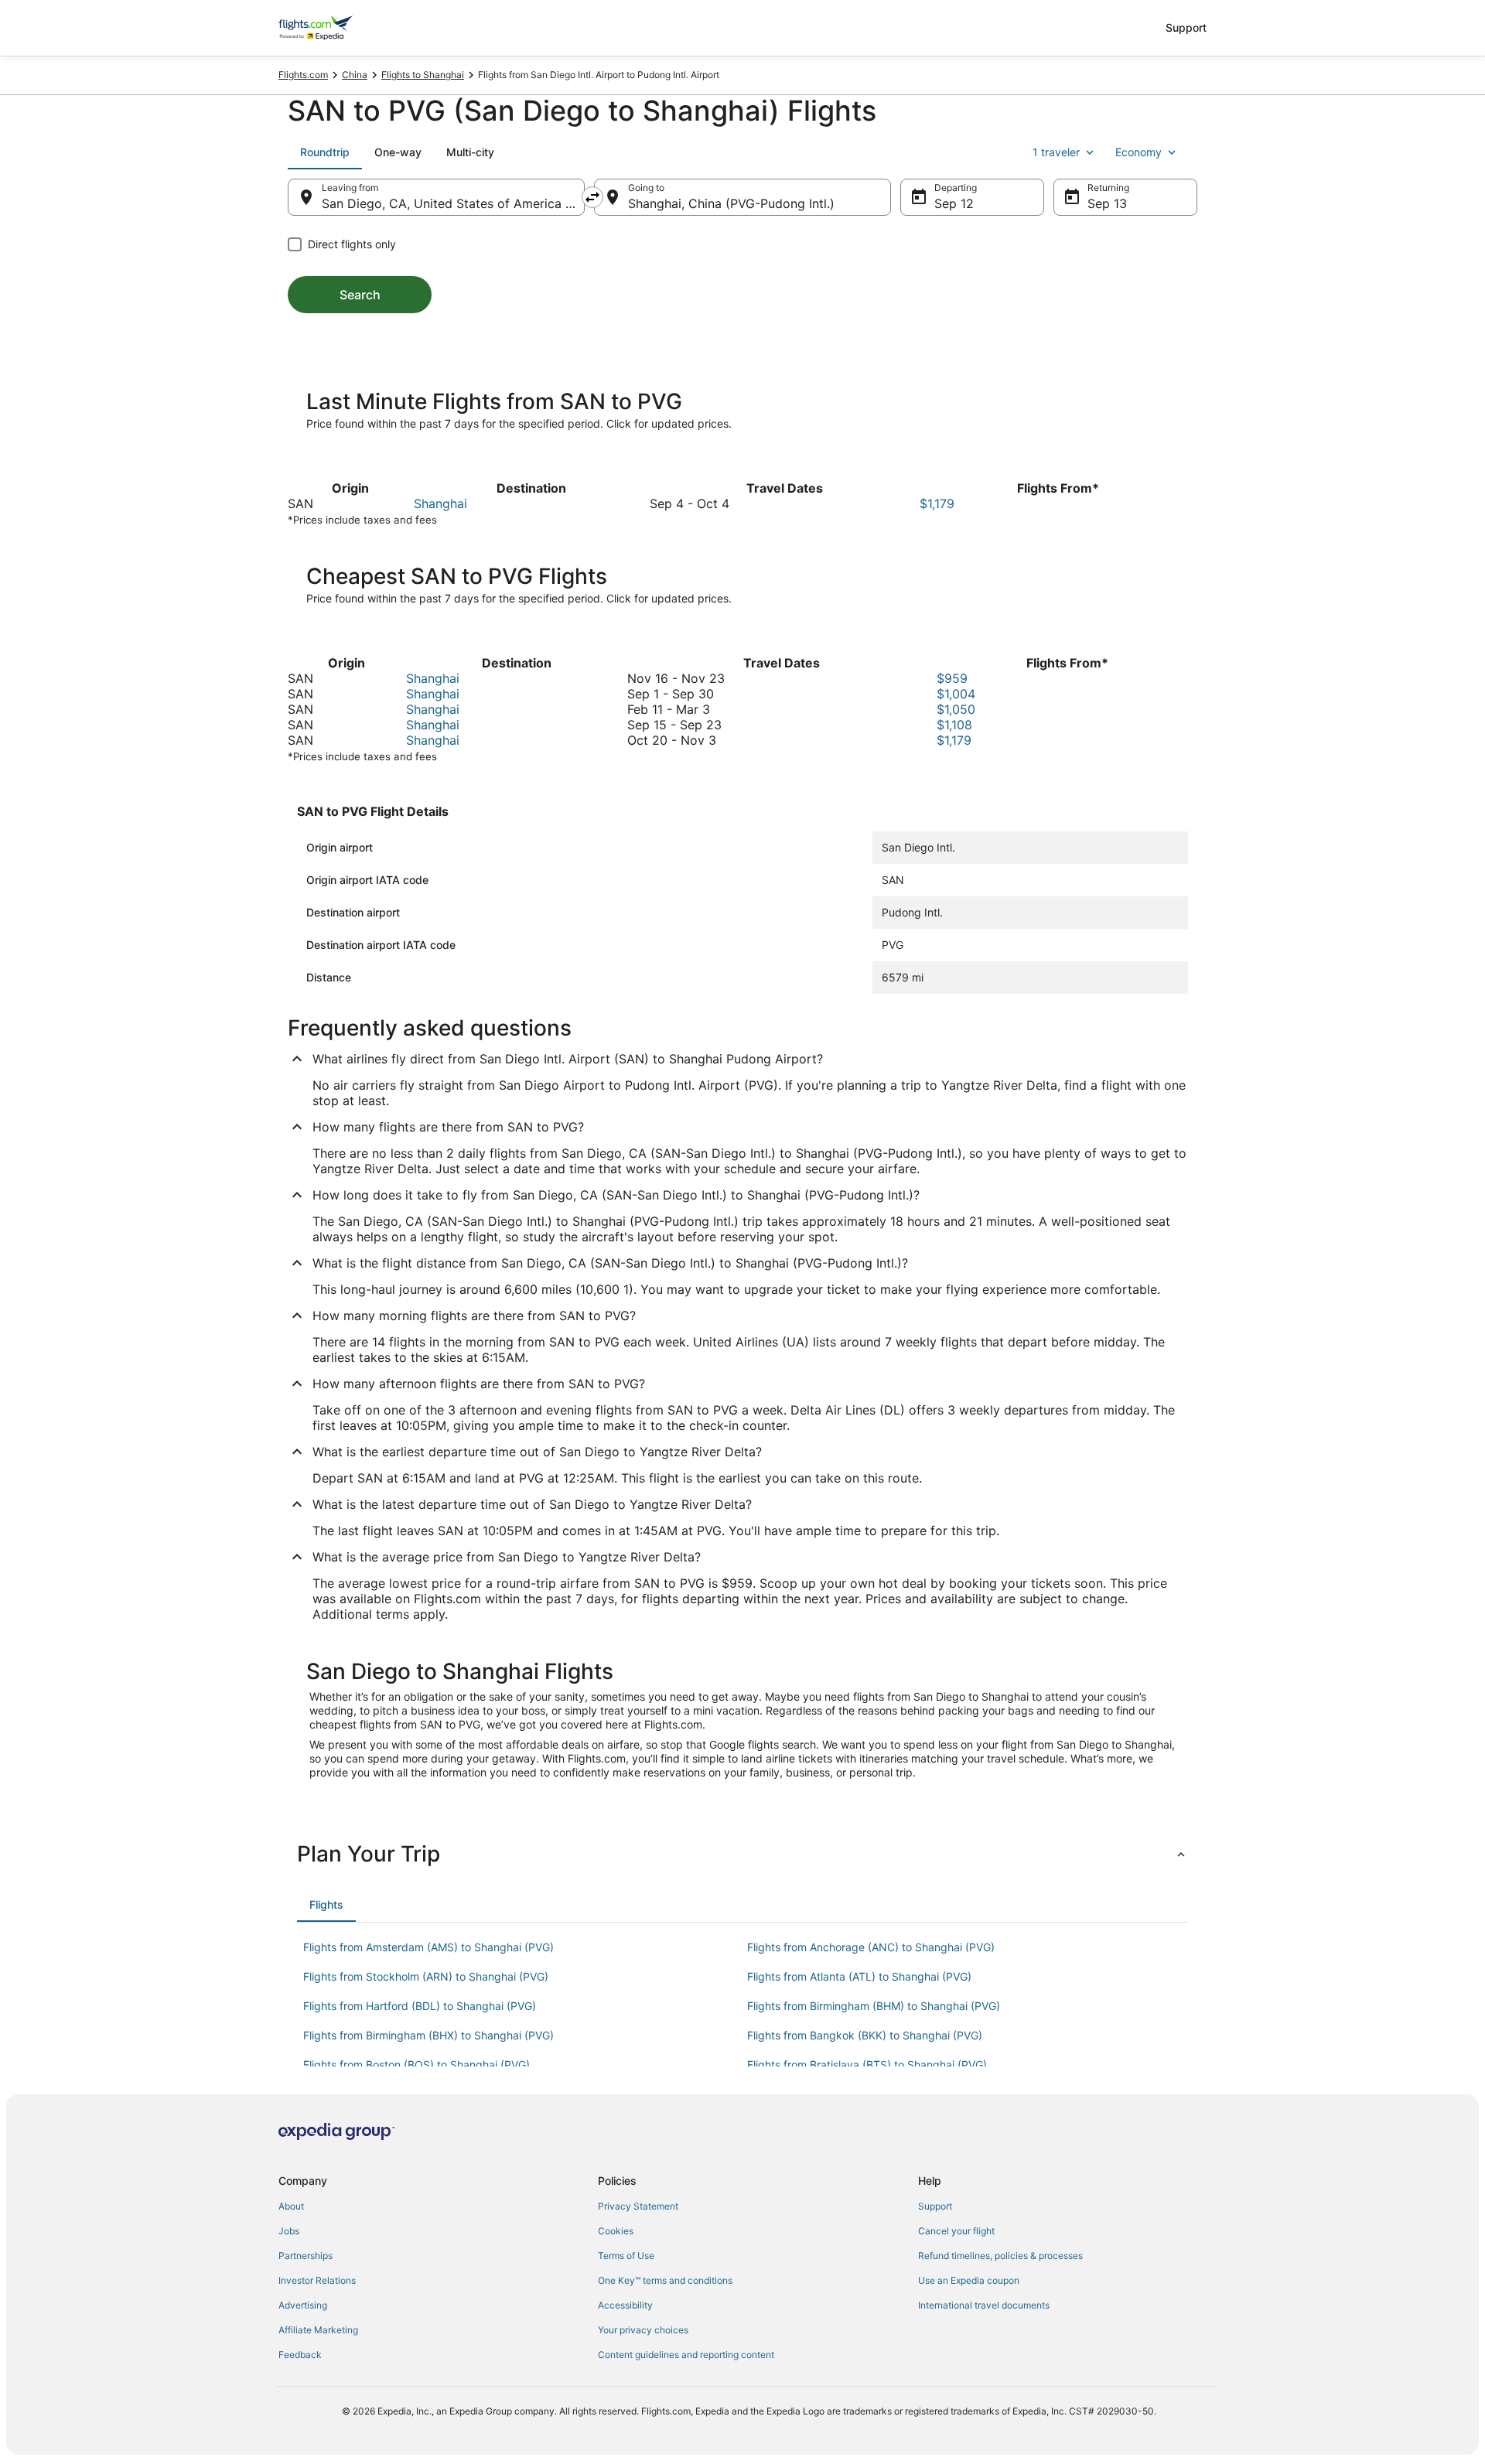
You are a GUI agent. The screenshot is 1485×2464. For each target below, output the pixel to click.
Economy (1138, 152)
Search (360, 295)
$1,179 (937, 503)
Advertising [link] (303, 2305)
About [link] (291, 2206)
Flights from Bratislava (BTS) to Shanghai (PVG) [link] (867, 2065)
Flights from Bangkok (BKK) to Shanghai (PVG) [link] (865, 2035)
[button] (742, 1854)
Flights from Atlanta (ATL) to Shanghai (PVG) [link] (859, 1976)
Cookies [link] (616, 2231)
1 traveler (1056, 152)
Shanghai (440, 503)
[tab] (325, 152)
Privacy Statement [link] (638, 2206)
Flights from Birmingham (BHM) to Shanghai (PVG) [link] (874, 2006)
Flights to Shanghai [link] (423, 75)
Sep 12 (954, 203)
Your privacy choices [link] (643, 2330)
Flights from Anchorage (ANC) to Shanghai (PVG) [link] (871, 1947)
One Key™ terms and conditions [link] (665, 2280)
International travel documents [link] (984, 2305)
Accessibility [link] (625, 2305)
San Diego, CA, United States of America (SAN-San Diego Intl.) (453, 203)
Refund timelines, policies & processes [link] (1000, 2256)
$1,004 (956, 694)
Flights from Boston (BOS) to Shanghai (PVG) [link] (416, 2065)
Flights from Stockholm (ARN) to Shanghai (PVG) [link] (426, 1976)
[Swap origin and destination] (592, 197)
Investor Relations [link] (317, 2280)
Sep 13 (1107, 203)
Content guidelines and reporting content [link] (686, 2355)
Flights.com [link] (303, 75)
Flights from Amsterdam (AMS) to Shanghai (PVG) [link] (428, 1947)
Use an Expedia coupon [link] (969, 2280)
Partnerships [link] (306, 2256)
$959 (952, 678)
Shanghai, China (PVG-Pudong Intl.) (731, 203)
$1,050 (956, 709)
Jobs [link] (289, 2231)
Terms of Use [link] (626, 2256)
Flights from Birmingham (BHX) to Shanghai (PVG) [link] (428, 2035)
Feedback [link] (300, 2355)
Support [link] (935, 2206)
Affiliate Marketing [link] (318, 2330)
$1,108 (954, 725)
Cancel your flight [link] (956, 2231)
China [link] (355, 75)
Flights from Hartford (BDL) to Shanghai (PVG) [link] (420, 2006)
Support (1186, 27)
